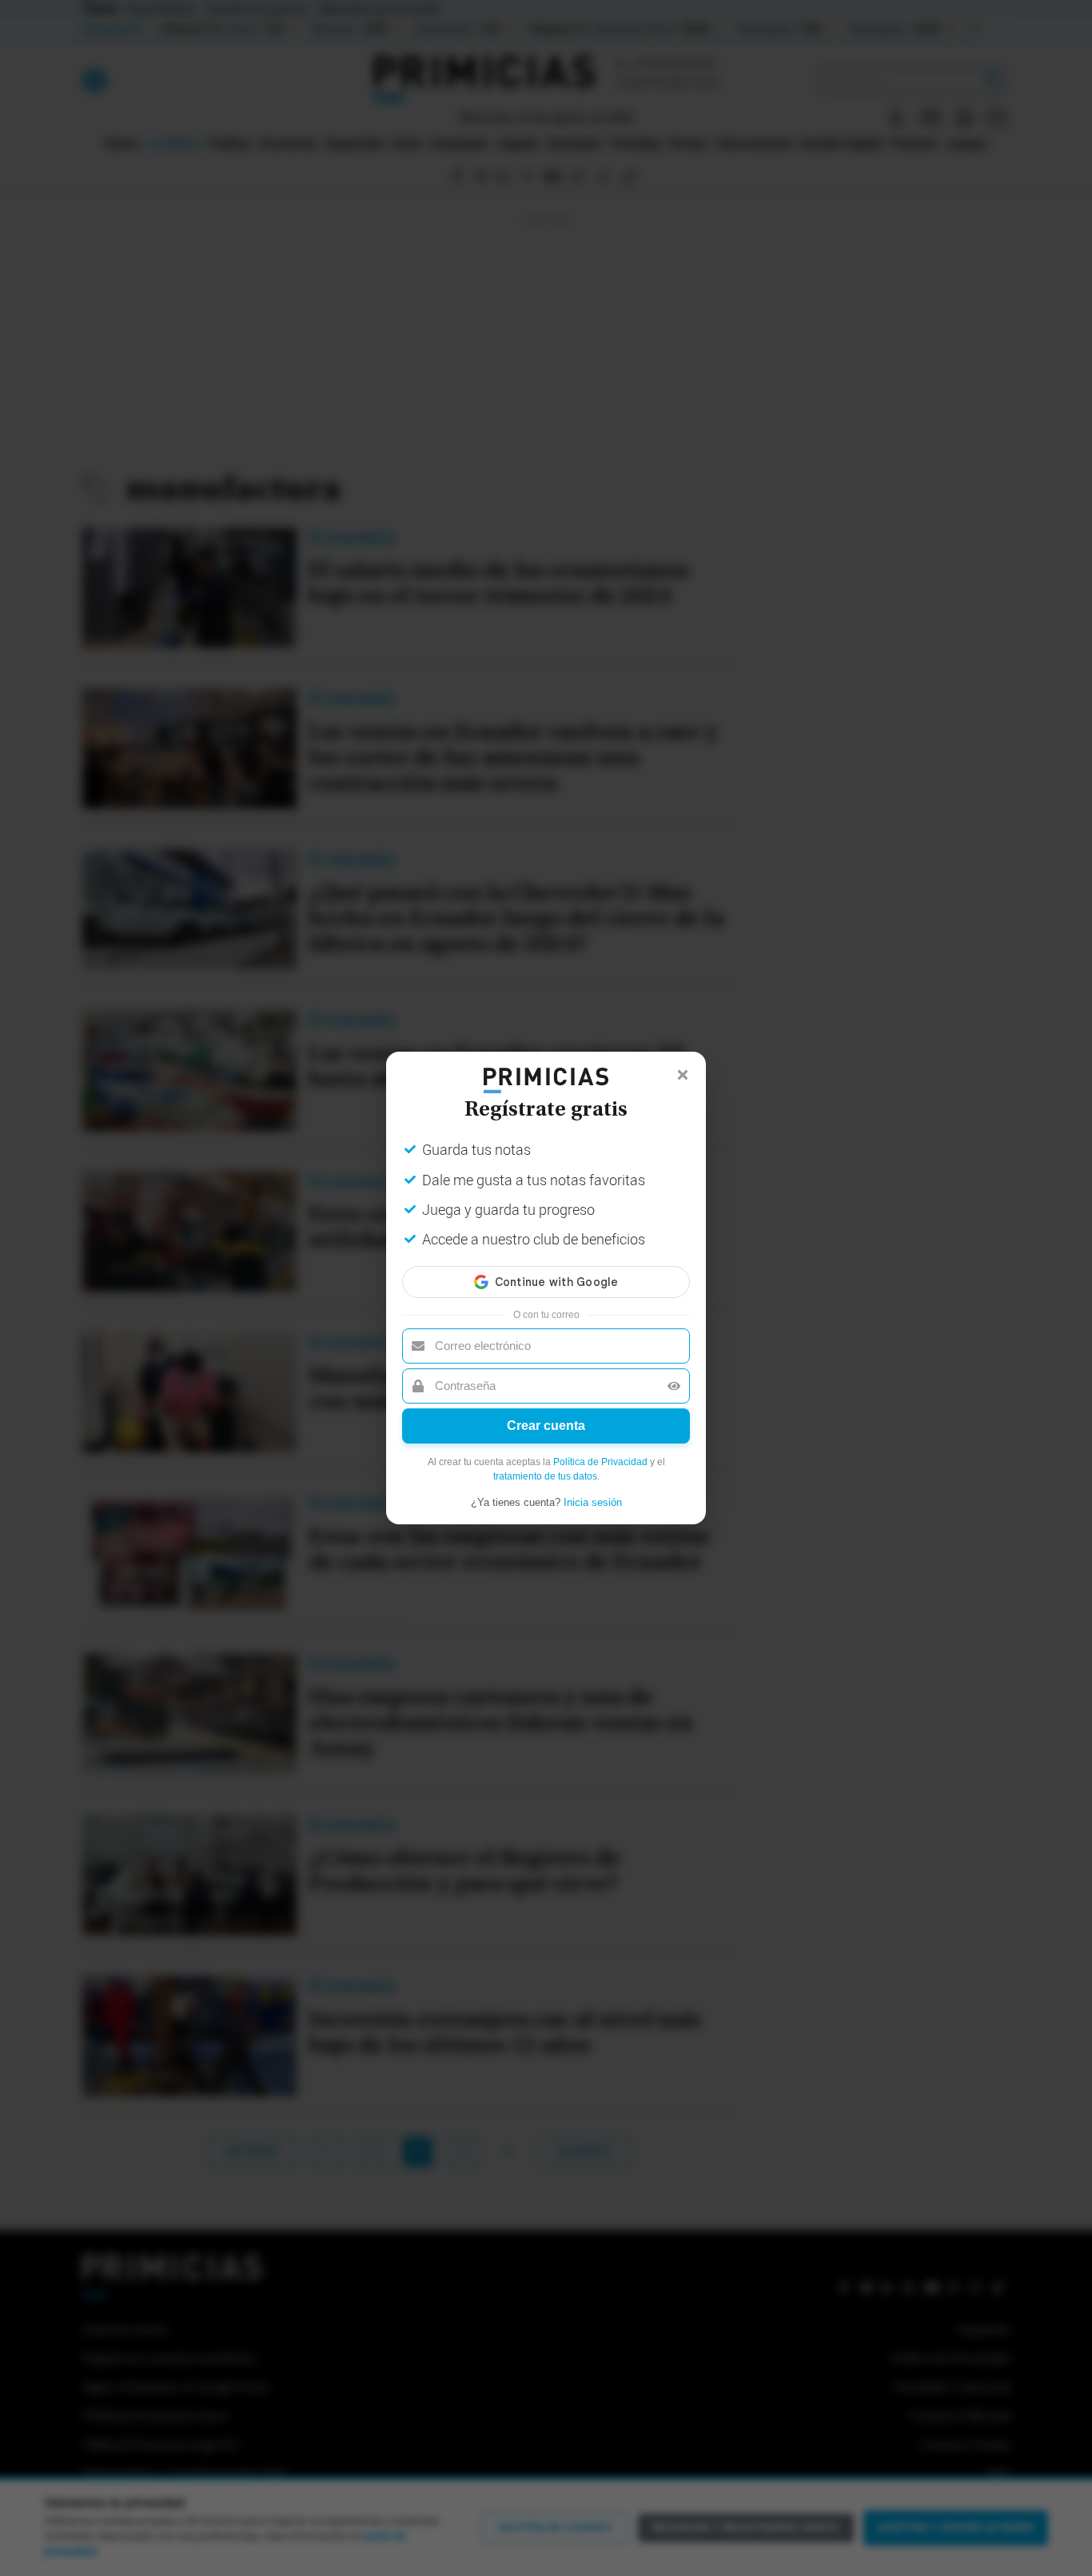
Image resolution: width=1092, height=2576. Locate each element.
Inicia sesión (593, 1502)
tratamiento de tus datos (545, 1476)
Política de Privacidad (600, 1462)
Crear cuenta (546, 1426)
